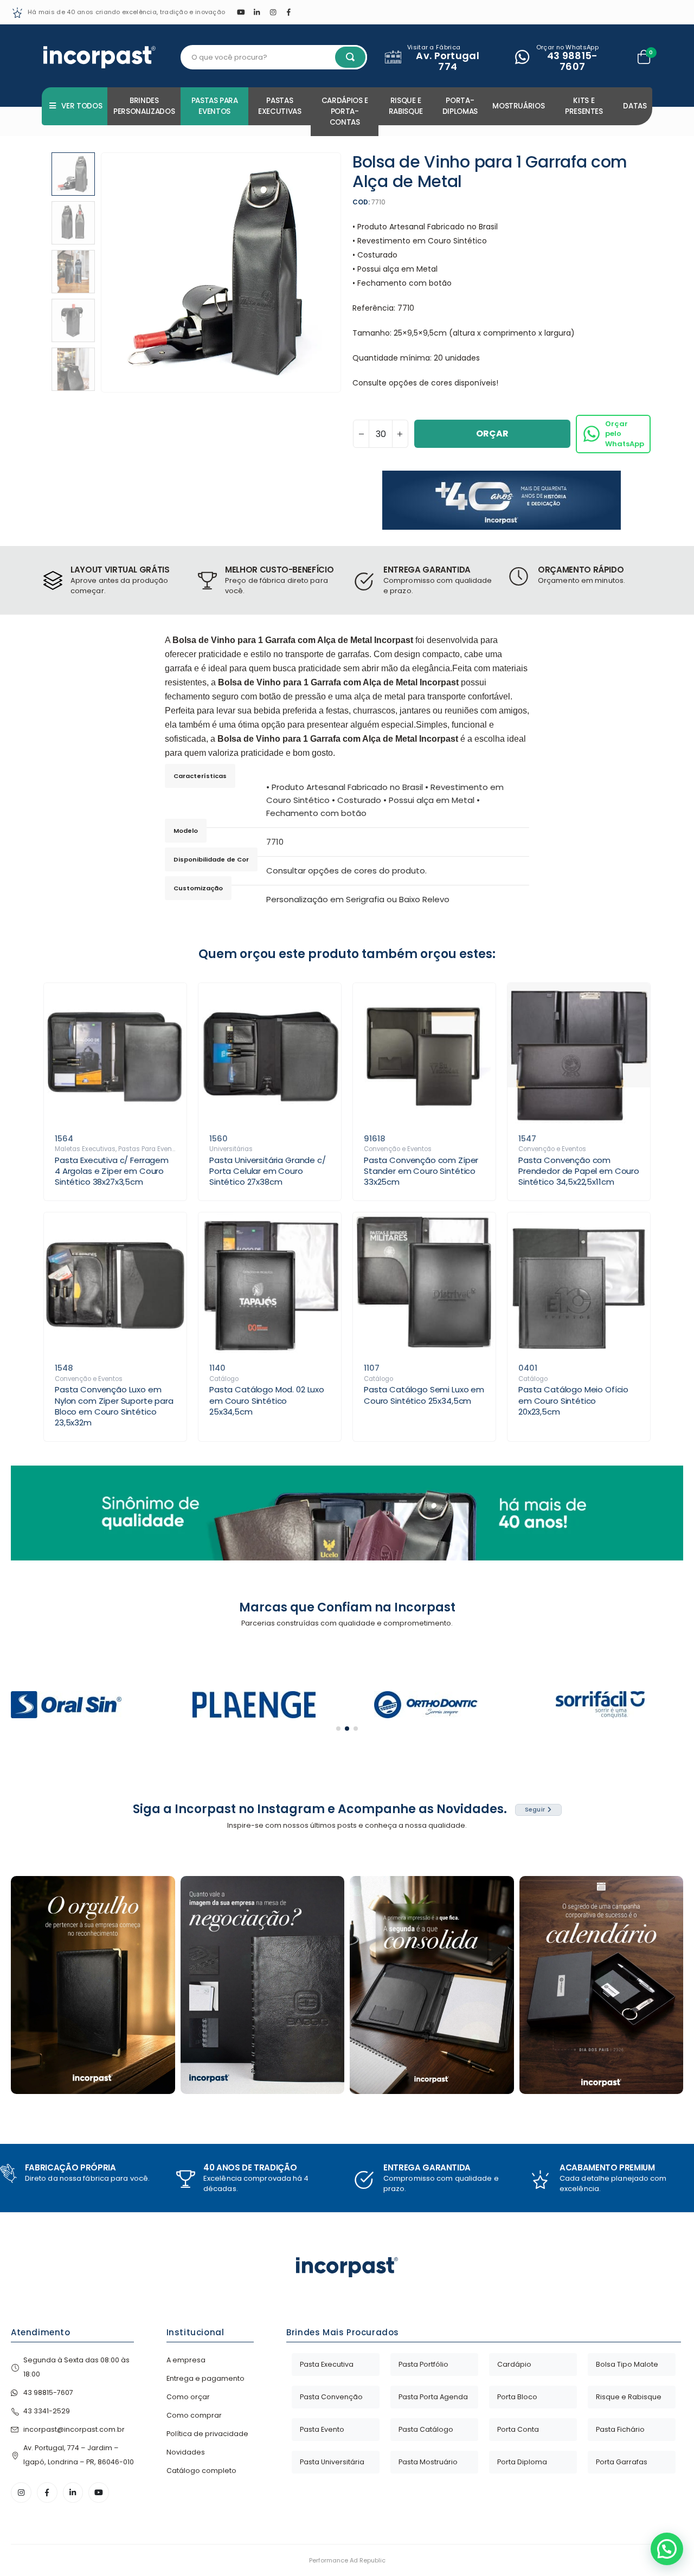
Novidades (186, 2452)
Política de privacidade (207, 2434)
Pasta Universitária (332, 2462)
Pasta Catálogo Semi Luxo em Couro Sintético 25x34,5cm (424, 1395)
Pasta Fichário (620, 2429)
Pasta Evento (322, 2429)
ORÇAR (492, 433)
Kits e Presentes (584, 106)
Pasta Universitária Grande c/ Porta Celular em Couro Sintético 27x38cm (268, 1171)
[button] (103, 273)
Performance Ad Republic (347, 2560)
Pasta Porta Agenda (433, 2397)
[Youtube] (241, 12)
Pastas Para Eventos (215, 106)
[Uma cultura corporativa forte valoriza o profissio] (93, 1985)
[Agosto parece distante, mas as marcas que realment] (602, 1985)
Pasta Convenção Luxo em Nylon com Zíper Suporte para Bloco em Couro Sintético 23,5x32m (114, 1406)
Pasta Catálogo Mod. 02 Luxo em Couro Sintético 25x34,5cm (267, 1401)
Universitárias (231, 1149)
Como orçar (188, 2397)
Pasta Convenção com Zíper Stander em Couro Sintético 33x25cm (421, 1171)
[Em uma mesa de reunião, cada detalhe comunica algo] (432, 1985)
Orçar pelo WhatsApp (625, 433)
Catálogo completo (201, 2471)
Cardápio (514, 2364)
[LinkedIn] (257, 12)
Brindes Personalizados (144, 106)
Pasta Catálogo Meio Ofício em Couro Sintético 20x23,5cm (573, 1401)
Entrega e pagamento (205, 2378)
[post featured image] (115, 1054)
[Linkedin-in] (73, 2493)
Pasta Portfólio (423, 2364)
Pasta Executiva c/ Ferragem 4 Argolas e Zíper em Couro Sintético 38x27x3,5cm (112, 1171)
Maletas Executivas (85, 1149)
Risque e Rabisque (406, 106)
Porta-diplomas (460, 106)
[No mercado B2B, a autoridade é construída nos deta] (263, 1985)
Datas (635, 106)
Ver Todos (82, 106)
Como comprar (194, 2415)
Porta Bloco (517, 2397)
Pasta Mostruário (428, 2462)
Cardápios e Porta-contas (345, 111)
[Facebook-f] (47, 2493)
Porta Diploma (522, 2462)
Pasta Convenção (331, 2397)
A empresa (186, 2360)
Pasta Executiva (327, 2364)
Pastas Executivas (280, 106)
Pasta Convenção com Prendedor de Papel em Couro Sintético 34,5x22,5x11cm (579, 1171)
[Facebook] (289, 12)
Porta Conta (518, 2429)
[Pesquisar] (350, 57)
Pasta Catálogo (426, 2429)
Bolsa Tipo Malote (627, 2364)
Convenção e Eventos (398, 1149)
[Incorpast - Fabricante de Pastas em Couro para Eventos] (99, 57)
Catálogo (224, 1379)
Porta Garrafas (622, 2462)
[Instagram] (273, 12)
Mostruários (518, 106)
